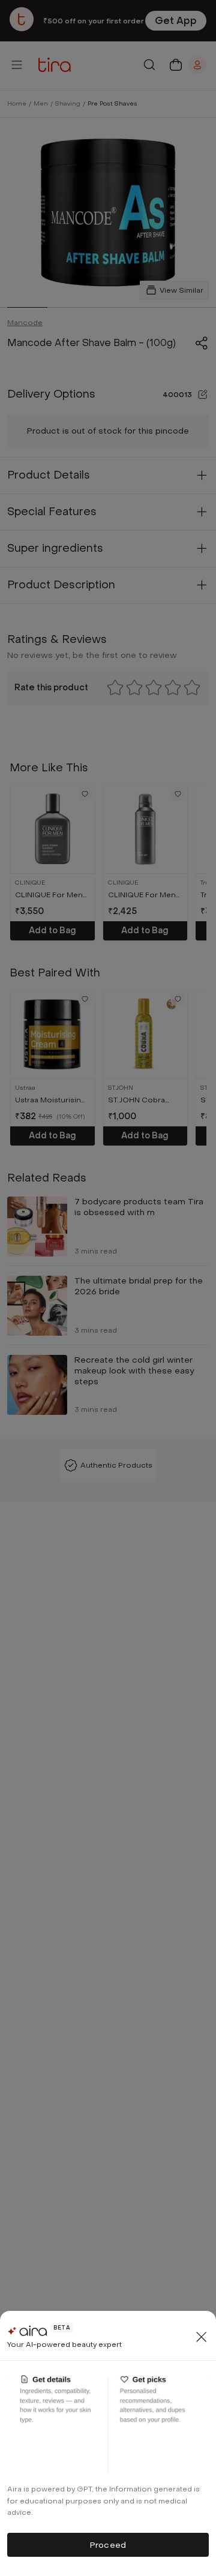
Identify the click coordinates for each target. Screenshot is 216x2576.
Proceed (108, 2545)
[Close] (202, 2337)
